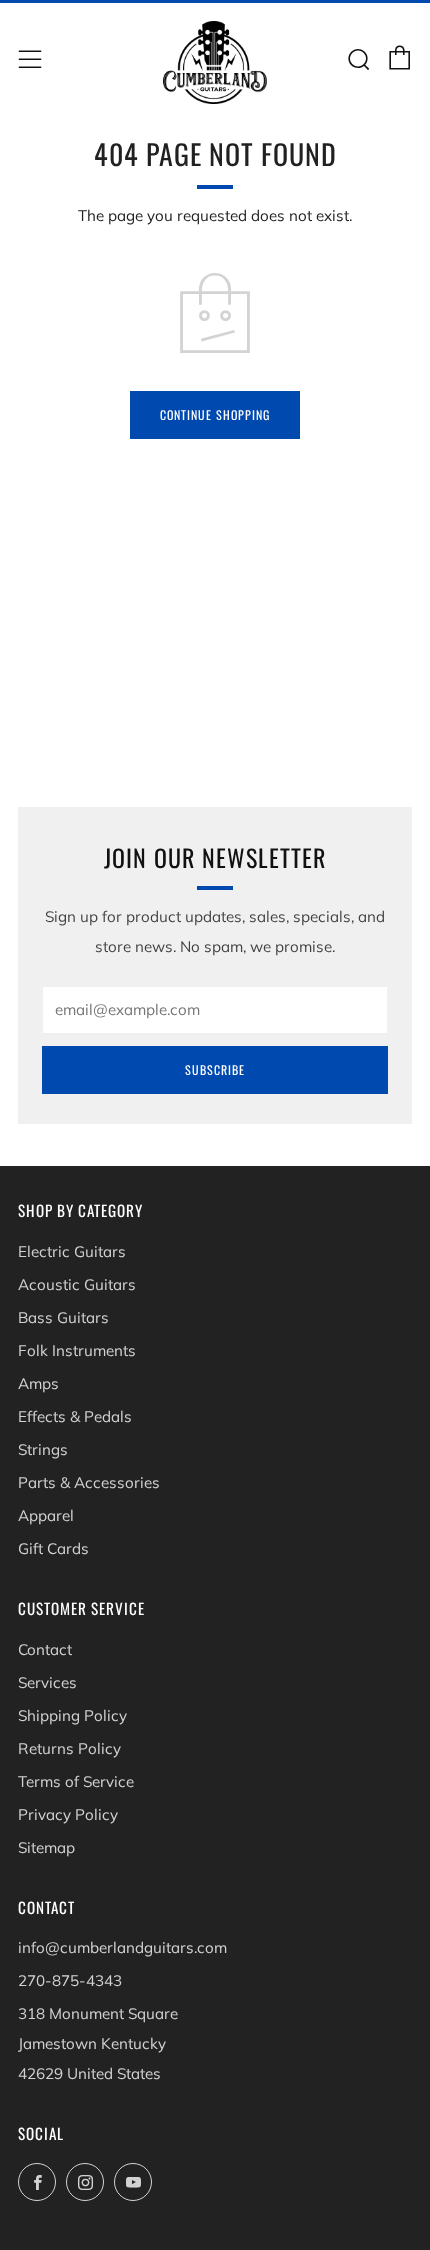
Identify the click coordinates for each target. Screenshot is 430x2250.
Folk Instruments (77, 1350)
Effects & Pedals (75, 1416)
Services (47, 1682)
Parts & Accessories (89, 1482)
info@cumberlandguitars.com (122, 1947)
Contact (45, 1649)
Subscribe (215, 1069)
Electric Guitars (72, 1251)
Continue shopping (215, 414)
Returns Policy (69, 1748)
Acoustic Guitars (77, 1284)
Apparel (46, 1515)
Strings (43, 1449)
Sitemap (46, 1847)
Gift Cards (53, 1548)
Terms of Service (76, 1781)
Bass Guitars (63, 1317)
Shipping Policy (72, 1715)
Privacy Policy (68, 1814)
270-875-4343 (70, 1980)
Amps (38, 1383)
